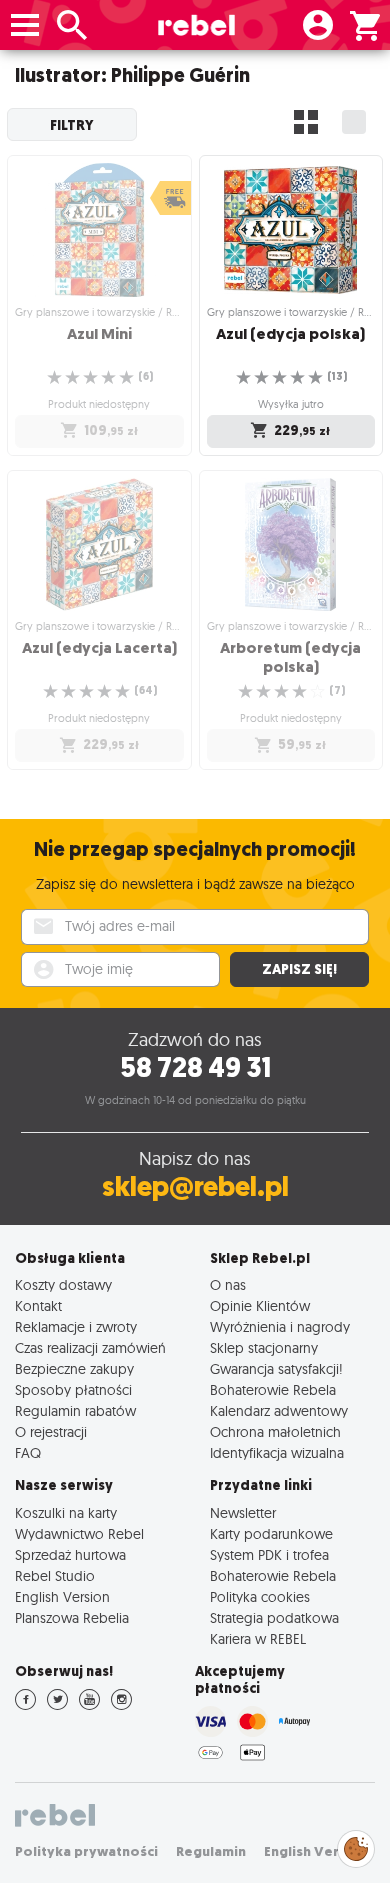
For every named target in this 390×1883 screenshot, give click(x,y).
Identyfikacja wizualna (277, 1452)
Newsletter (243, 1512)
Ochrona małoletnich (275, 1431)
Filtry (72, 125)
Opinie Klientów (260, 1305)
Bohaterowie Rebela (273, 1389)
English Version (62, 1596)
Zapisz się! (299, 969)
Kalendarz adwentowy (279, 1410)
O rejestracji (51, 1431)
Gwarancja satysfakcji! (276, 1368)
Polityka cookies (260, 1596)
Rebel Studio (55, 1575)
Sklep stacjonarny (264, 1347)
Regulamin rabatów (75, 1410)
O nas (228, 1284)
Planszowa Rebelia (72, 1617)
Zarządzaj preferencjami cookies (356, 1845)
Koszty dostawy (63, 1284)
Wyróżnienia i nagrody (280, 1326)
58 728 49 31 (195, 1067)
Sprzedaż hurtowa (70, 1554)
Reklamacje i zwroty (76, 1326)
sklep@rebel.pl (195, 1186)
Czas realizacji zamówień (90, 1347)
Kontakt (38, 1305)
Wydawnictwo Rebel (79, 1533)
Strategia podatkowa (274, 1617)
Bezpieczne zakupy (74, 1368)
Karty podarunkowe (271, 1533)
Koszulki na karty (66, 1512)
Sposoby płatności (73, 1389)
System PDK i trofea (269, 1554)
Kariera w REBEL (258, 1638)
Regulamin (211, 1851)
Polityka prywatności (86, 1851)
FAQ (28, 1452)
